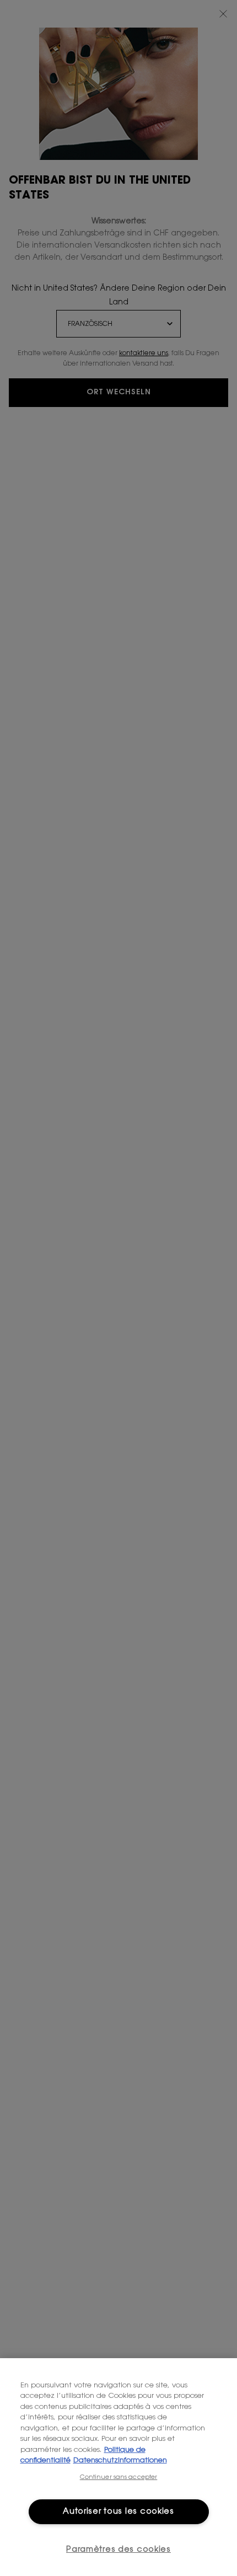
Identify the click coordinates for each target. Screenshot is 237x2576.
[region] (118, 2467)
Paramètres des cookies (118, 2550)
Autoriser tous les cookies (118, 2512)
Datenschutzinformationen (120, 2460)
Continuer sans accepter (119, 2478)
